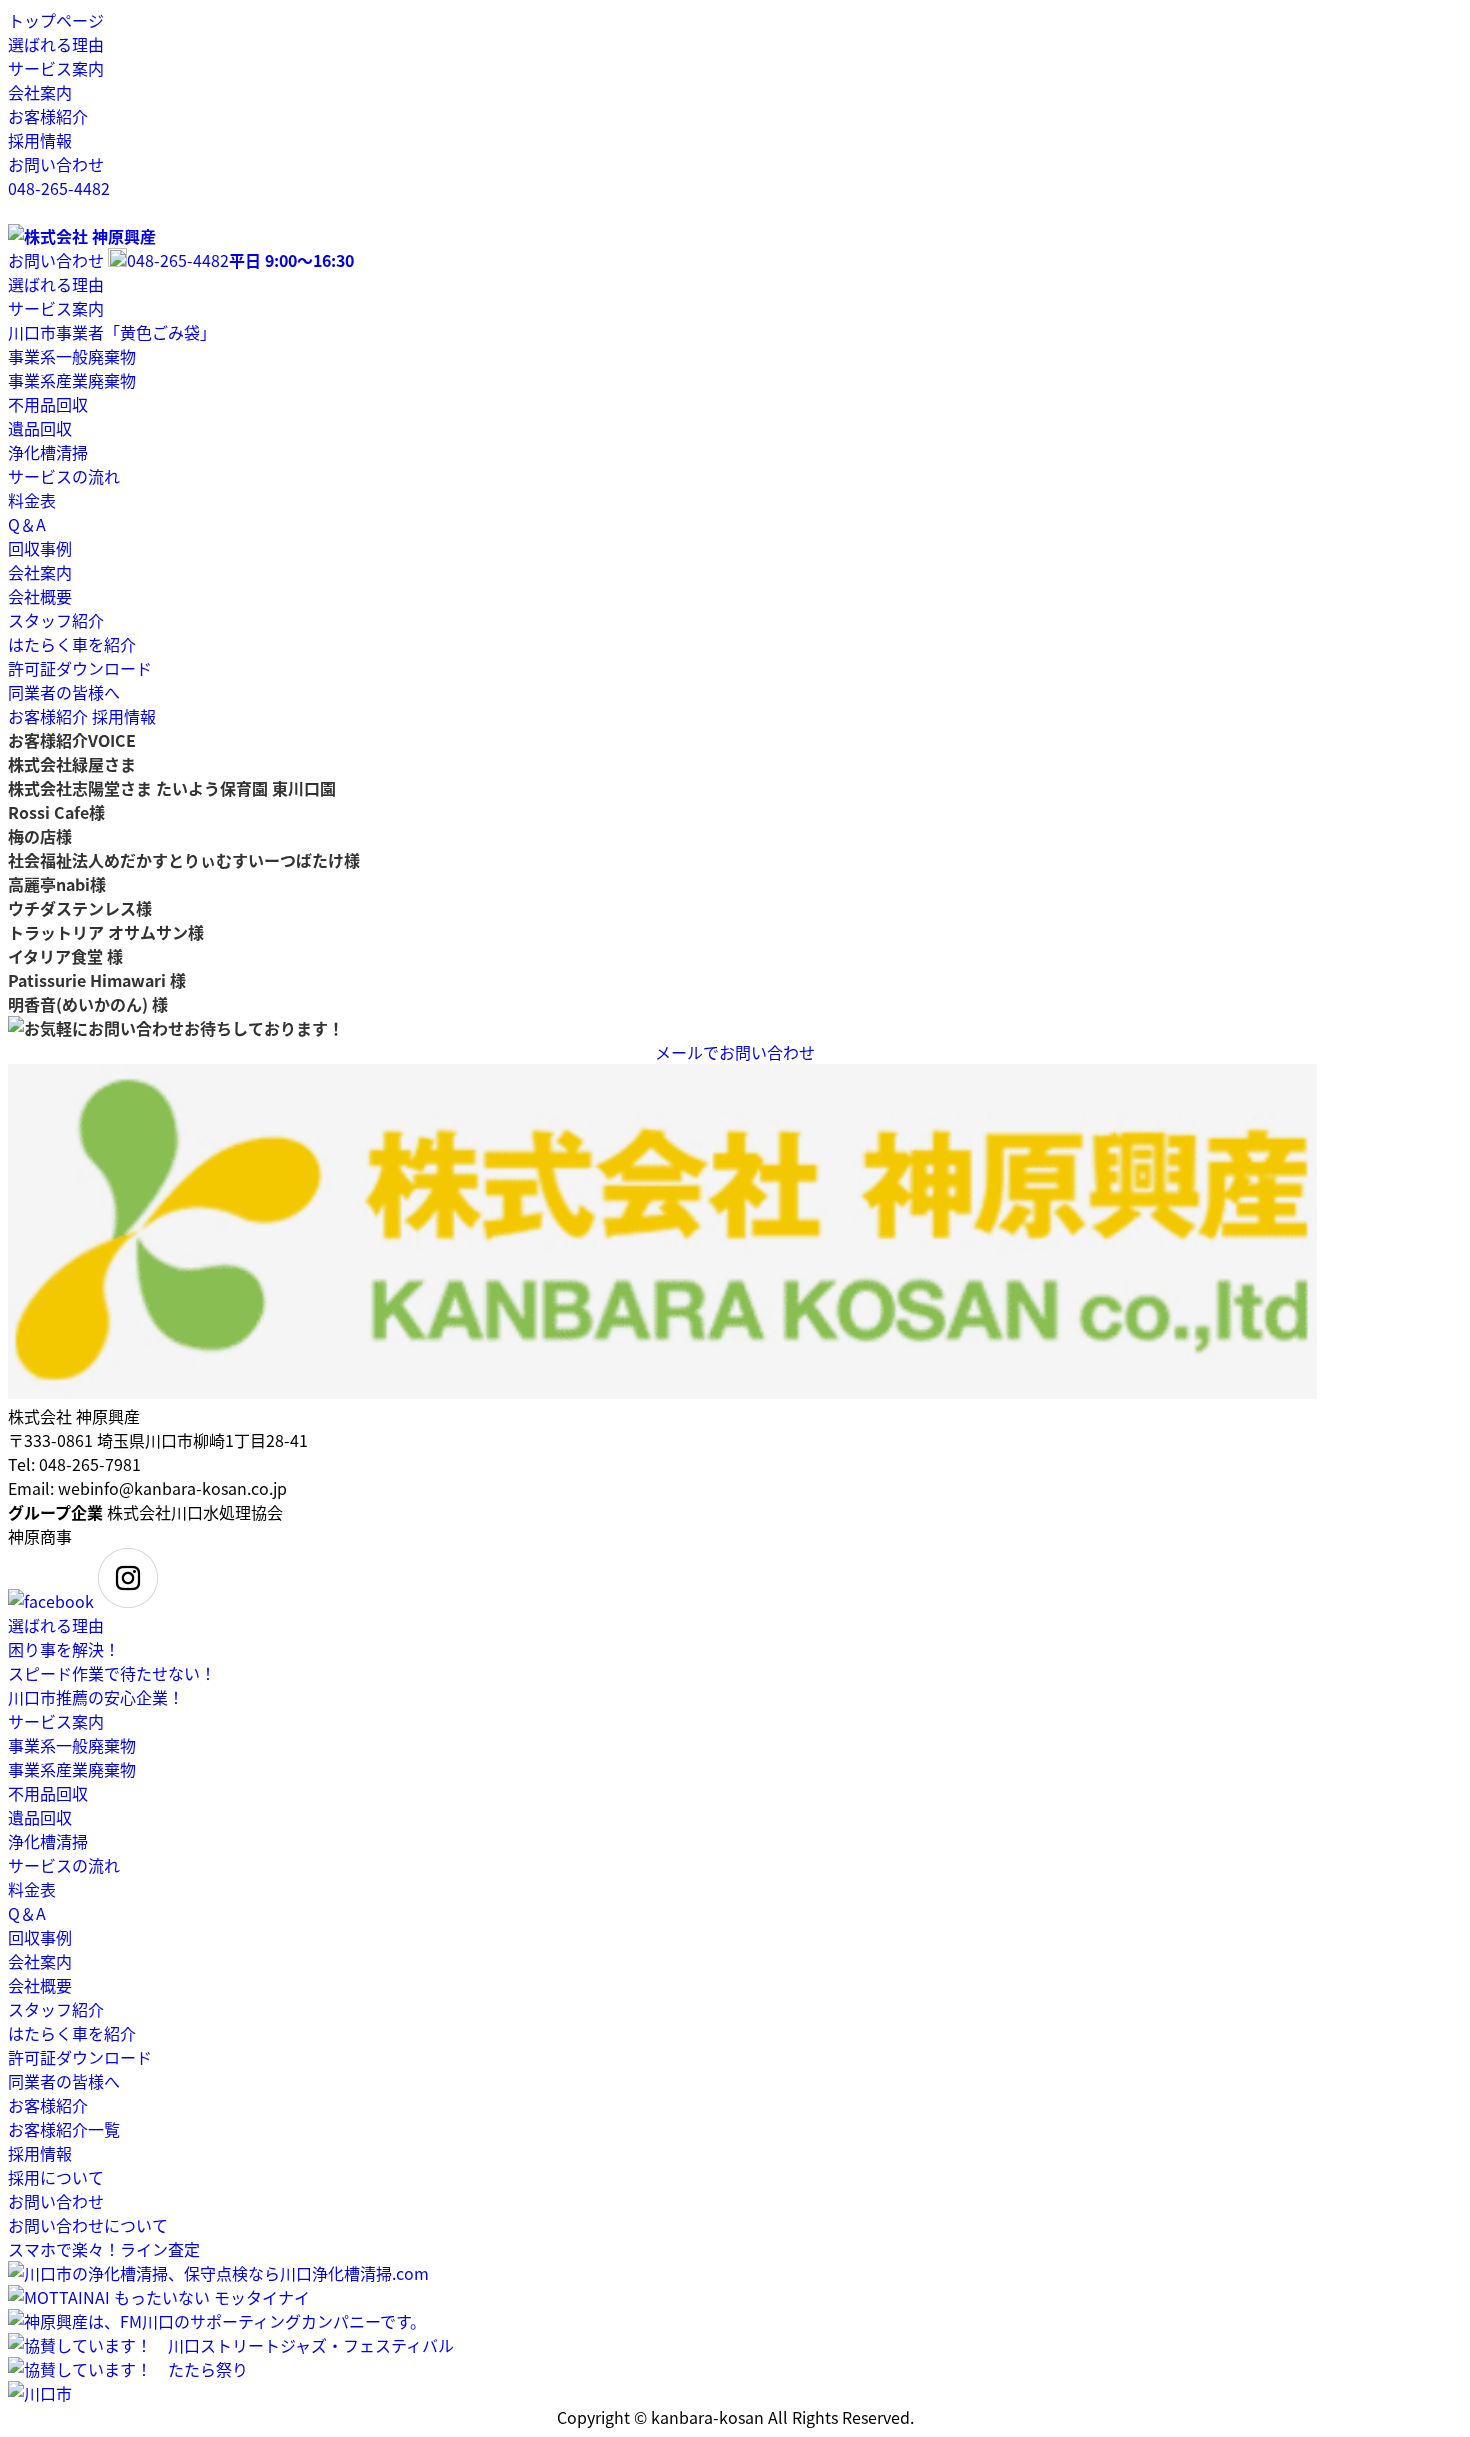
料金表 (32, 500)
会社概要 (40, 596)
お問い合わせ (56, 164)
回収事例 (40, 548)
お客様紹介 (48, 116)
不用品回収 (48, 404)
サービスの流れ (64, 476)
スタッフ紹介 (56, 620)
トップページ (56, 20)
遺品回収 (40, 428)
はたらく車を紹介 (72, 644)
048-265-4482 (59, 188)
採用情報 (40, 140)
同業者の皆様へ (64, 692)
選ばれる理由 (56, 44)
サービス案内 (56, 68)
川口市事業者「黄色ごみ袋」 (112, 332)
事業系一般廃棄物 (72, 356)
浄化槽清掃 (48, 452)
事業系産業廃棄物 (72, 380)
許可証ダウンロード (80, 668)
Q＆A (27, 524)
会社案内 (40, 92)
